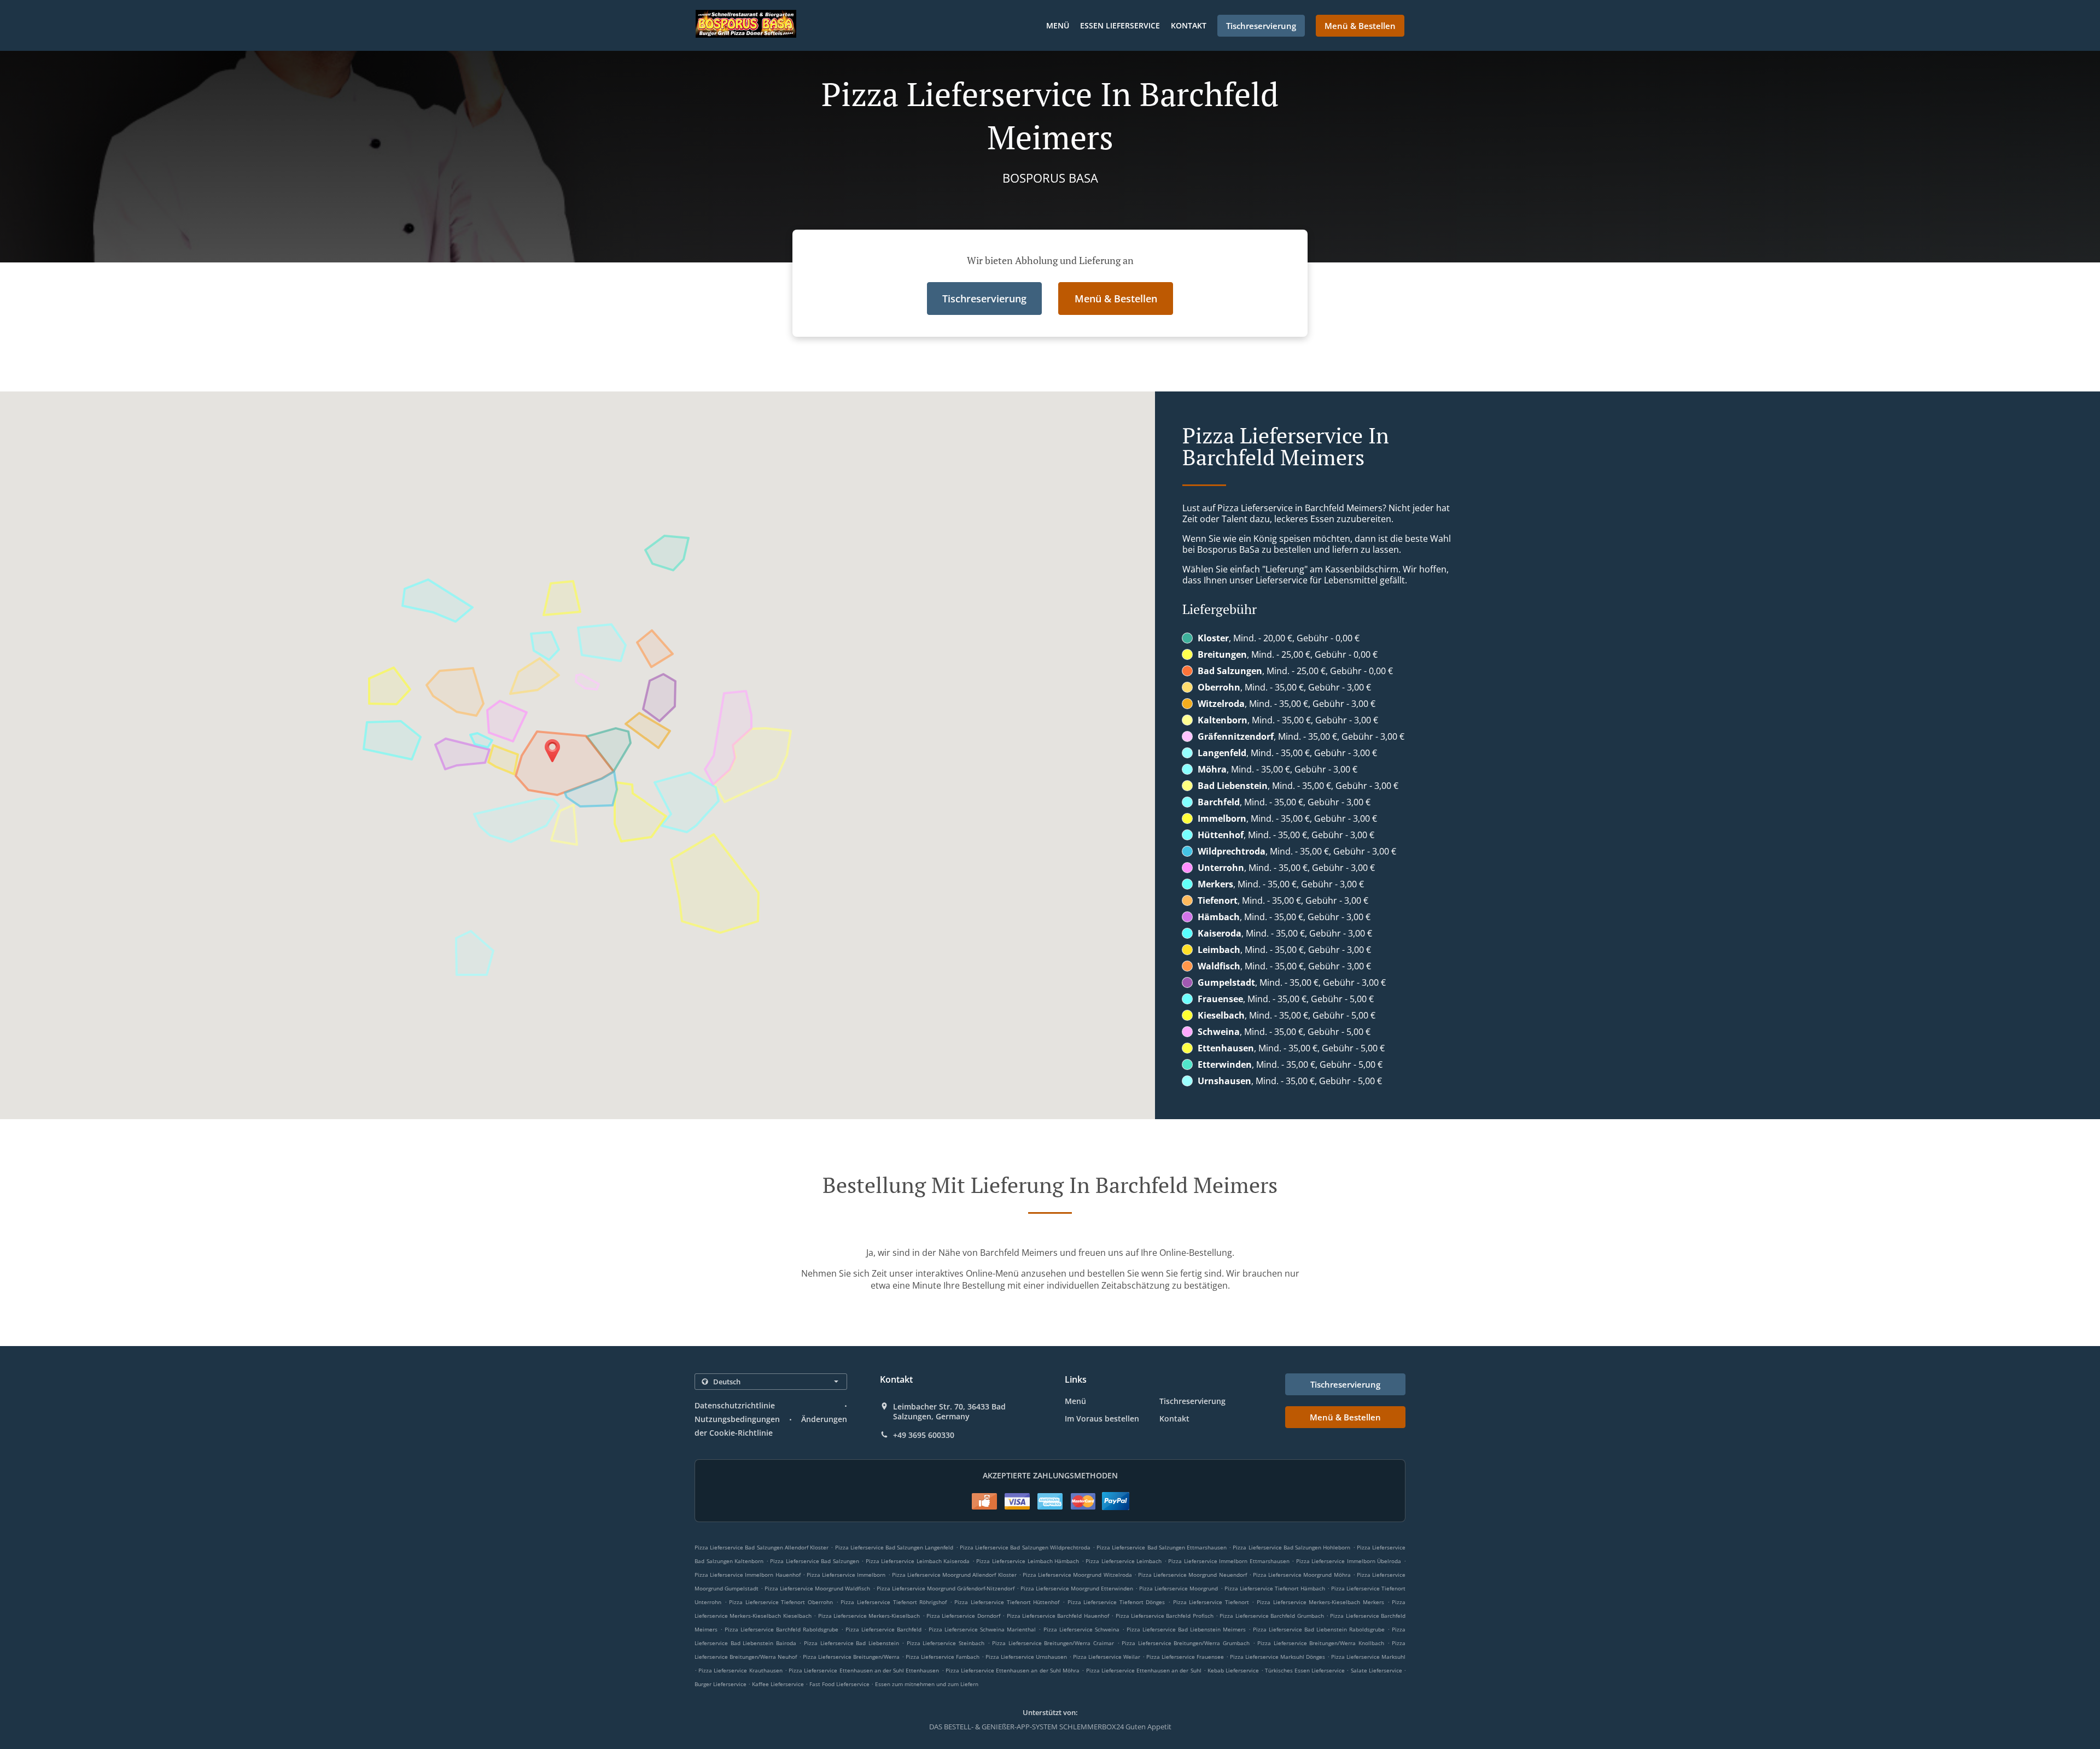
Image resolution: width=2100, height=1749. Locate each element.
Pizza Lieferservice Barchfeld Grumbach (1271, 1616)
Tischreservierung (1192, 1401)
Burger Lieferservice (721, 1684)
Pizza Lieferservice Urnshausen (1026, 1657)
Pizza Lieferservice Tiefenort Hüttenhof (1007, 1602)
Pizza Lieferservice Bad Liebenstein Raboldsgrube (1319, 1629)
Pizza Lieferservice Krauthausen (740, 1670)
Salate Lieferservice (1377, 1670)
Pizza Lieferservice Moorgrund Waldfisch (817, 1588)
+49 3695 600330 (924, 1435)
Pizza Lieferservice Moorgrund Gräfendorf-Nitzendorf (946, 1588)
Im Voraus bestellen (1102, 1418)
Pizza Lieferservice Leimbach (1124, 1561)
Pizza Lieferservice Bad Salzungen (815, 1561)
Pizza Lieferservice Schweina (1081, 1629)
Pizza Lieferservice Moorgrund (1179, 1588)
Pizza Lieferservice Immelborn (846, 1575)
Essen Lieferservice (1120, 25)
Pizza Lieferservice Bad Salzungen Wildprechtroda (1025, 1547)
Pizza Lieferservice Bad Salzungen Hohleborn (1291, 1547)
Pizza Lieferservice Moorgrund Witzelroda (1077, 1575)
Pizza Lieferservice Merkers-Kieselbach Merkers (1320, 1602)
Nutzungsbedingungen (737, 1419)
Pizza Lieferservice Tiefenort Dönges (1116, 1602)
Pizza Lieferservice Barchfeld (883, 1629)
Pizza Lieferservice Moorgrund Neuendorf (1192, 1575)
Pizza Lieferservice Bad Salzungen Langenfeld (894, 1547)
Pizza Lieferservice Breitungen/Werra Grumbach (1186, 1643)
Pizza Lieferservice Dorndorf (963, 1616)
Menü (1058, 25)
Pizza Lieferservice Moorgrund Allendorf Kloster (954, 1575)
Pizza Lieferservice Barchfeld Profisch (1165, 1616)
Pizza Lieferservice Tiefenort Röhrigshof (894, 1602)
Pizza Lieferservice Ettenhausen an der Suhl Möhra (1013, 1670)
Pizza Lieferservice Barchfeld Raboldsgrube (781, 1629)
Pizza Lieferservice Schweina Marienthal (982, 1629)
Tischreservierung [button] (1261, 26)
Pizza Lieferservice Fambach (943, 1657)
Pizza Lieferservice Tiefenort (1211, 1602)
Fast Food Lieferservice (840, 1684)
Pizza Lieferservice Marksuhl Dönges (1277, 1657)
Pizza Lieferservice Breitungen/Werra (851, 1657)
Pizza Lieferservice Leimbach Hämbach (1028, 1561)
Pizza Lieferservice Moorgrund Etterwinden (1077, 1588)
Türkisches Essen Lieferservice (1306, 1670)
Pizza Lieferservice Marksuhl (1368, 1657)
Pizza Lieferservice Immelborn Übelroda (1349, 1561)
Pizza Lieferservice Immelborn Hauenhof (748, 1575)
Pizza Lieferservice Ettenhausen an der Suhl (1144, 1670)
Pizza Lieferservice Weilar (1107, 1657)
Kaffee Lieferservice (779, 1684)
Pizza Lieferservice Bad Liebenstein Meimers (1186, 1629)
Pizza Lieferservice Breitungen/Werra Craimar (1053, 1643)
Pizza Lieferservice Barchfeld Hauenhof (1058, 1616)
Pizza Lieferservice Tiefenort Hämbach (1275, 1588)
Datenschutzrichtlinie (735, 1405)
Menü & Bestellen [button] (1360, 26)
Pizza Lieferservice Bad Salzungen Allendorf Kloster (762, 1547)
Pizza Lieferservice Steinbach (946, 1643)
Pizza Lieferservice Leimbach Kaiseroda (918, 1561)
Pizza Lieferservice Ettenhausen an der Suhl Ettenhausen (864, 1670)
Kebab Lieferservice (1234, 1670)
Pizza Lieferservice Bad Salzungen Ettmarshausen (1162, 1547)
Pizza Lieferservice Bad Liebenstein (851, 1643)
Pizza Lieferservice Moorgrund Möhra (1302, 1575)
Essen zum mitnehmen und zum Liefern (927, 1684)
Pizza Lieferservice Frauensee (1185, 1657)
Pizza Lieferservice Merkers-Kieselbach (869, 1616)
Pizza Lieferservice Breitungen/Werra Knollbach (1321, 1643)
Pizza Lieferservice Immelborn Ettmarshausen (1229, 1561)
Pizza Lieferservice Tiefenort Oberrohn (781, 1602)
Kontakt (1189, 25)
